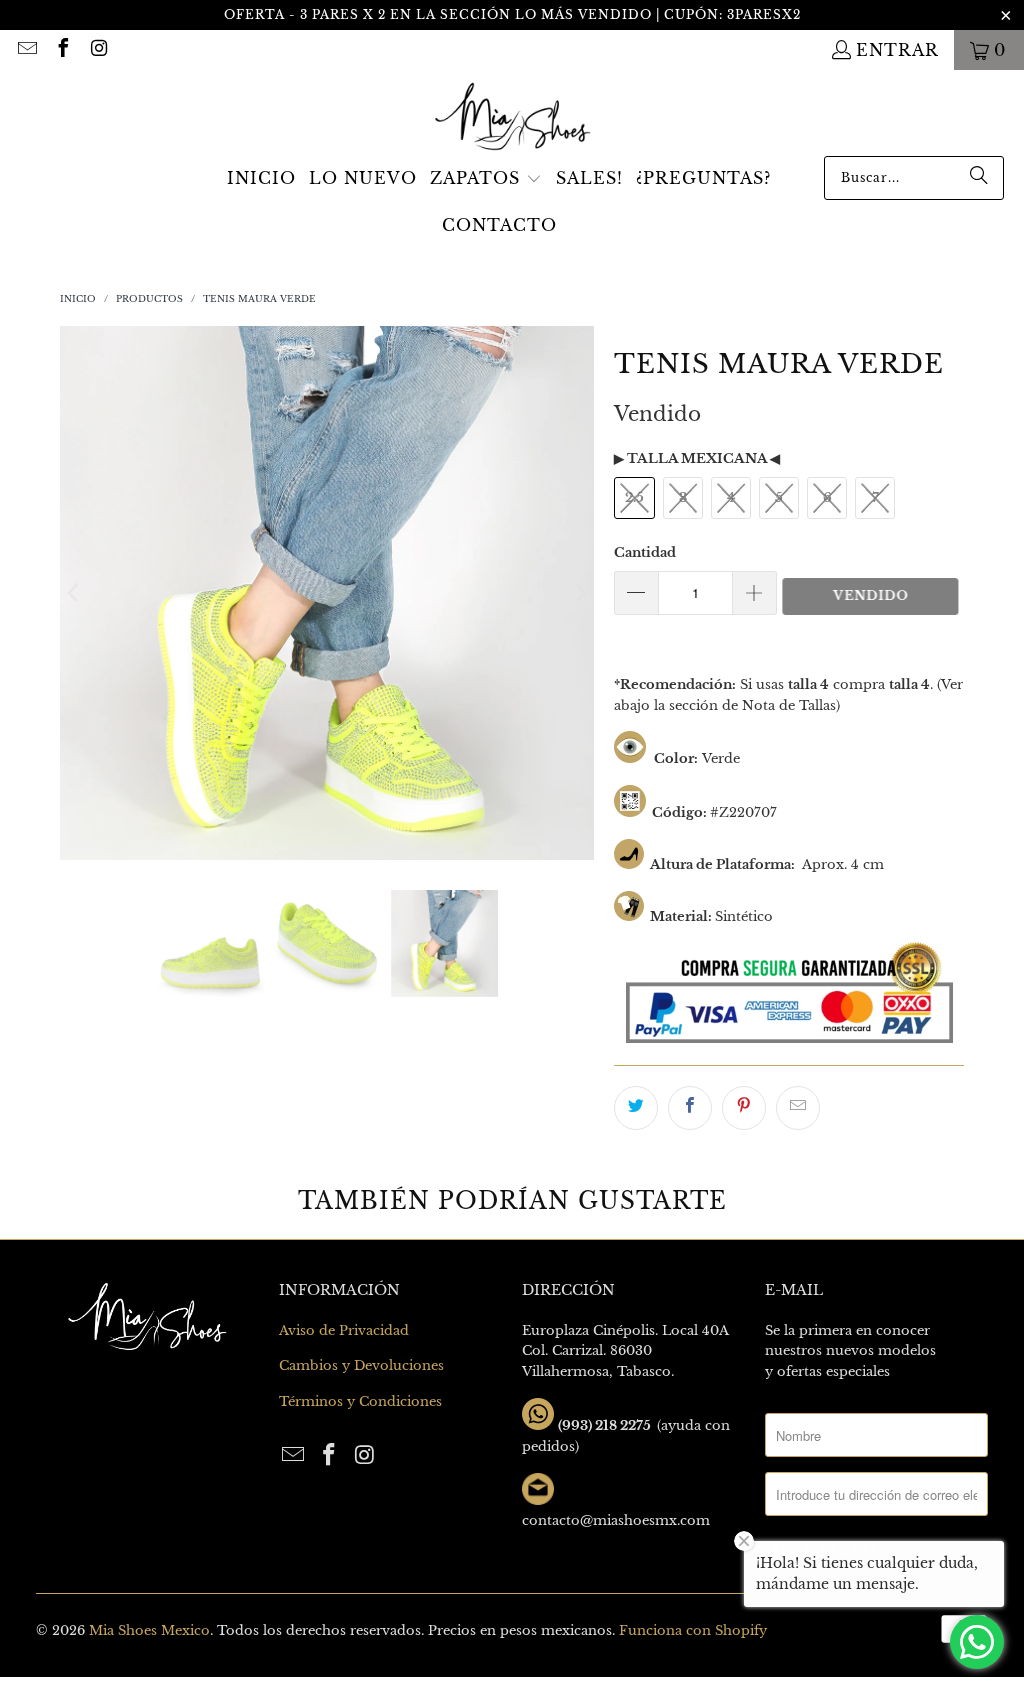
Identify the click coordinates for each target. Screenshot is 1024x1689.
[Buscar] (979, 178)
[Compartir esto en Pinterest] (744, 1108)
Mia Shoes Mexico (149, 1630)
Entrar (897, 50)
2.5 (634, 497)
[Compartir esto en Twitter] (636, 1108)
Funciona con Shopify (693, 1630)
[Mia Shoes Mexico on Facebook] (62, 50)
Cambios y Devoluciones (361, 1365)
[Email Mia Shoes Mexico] (26, 50)
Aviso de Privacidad (344, 1330)
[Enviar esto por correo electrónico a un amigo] (798, 1108)
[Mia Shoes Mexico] (512, 118)
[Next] (579, 593)
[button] (486, 180)
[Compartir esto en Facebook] (690, 1108)
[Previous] (75, 593)
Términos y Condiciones (360, 1401)
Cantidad (645, 552)
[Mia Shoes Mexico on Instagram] (98, 50)
